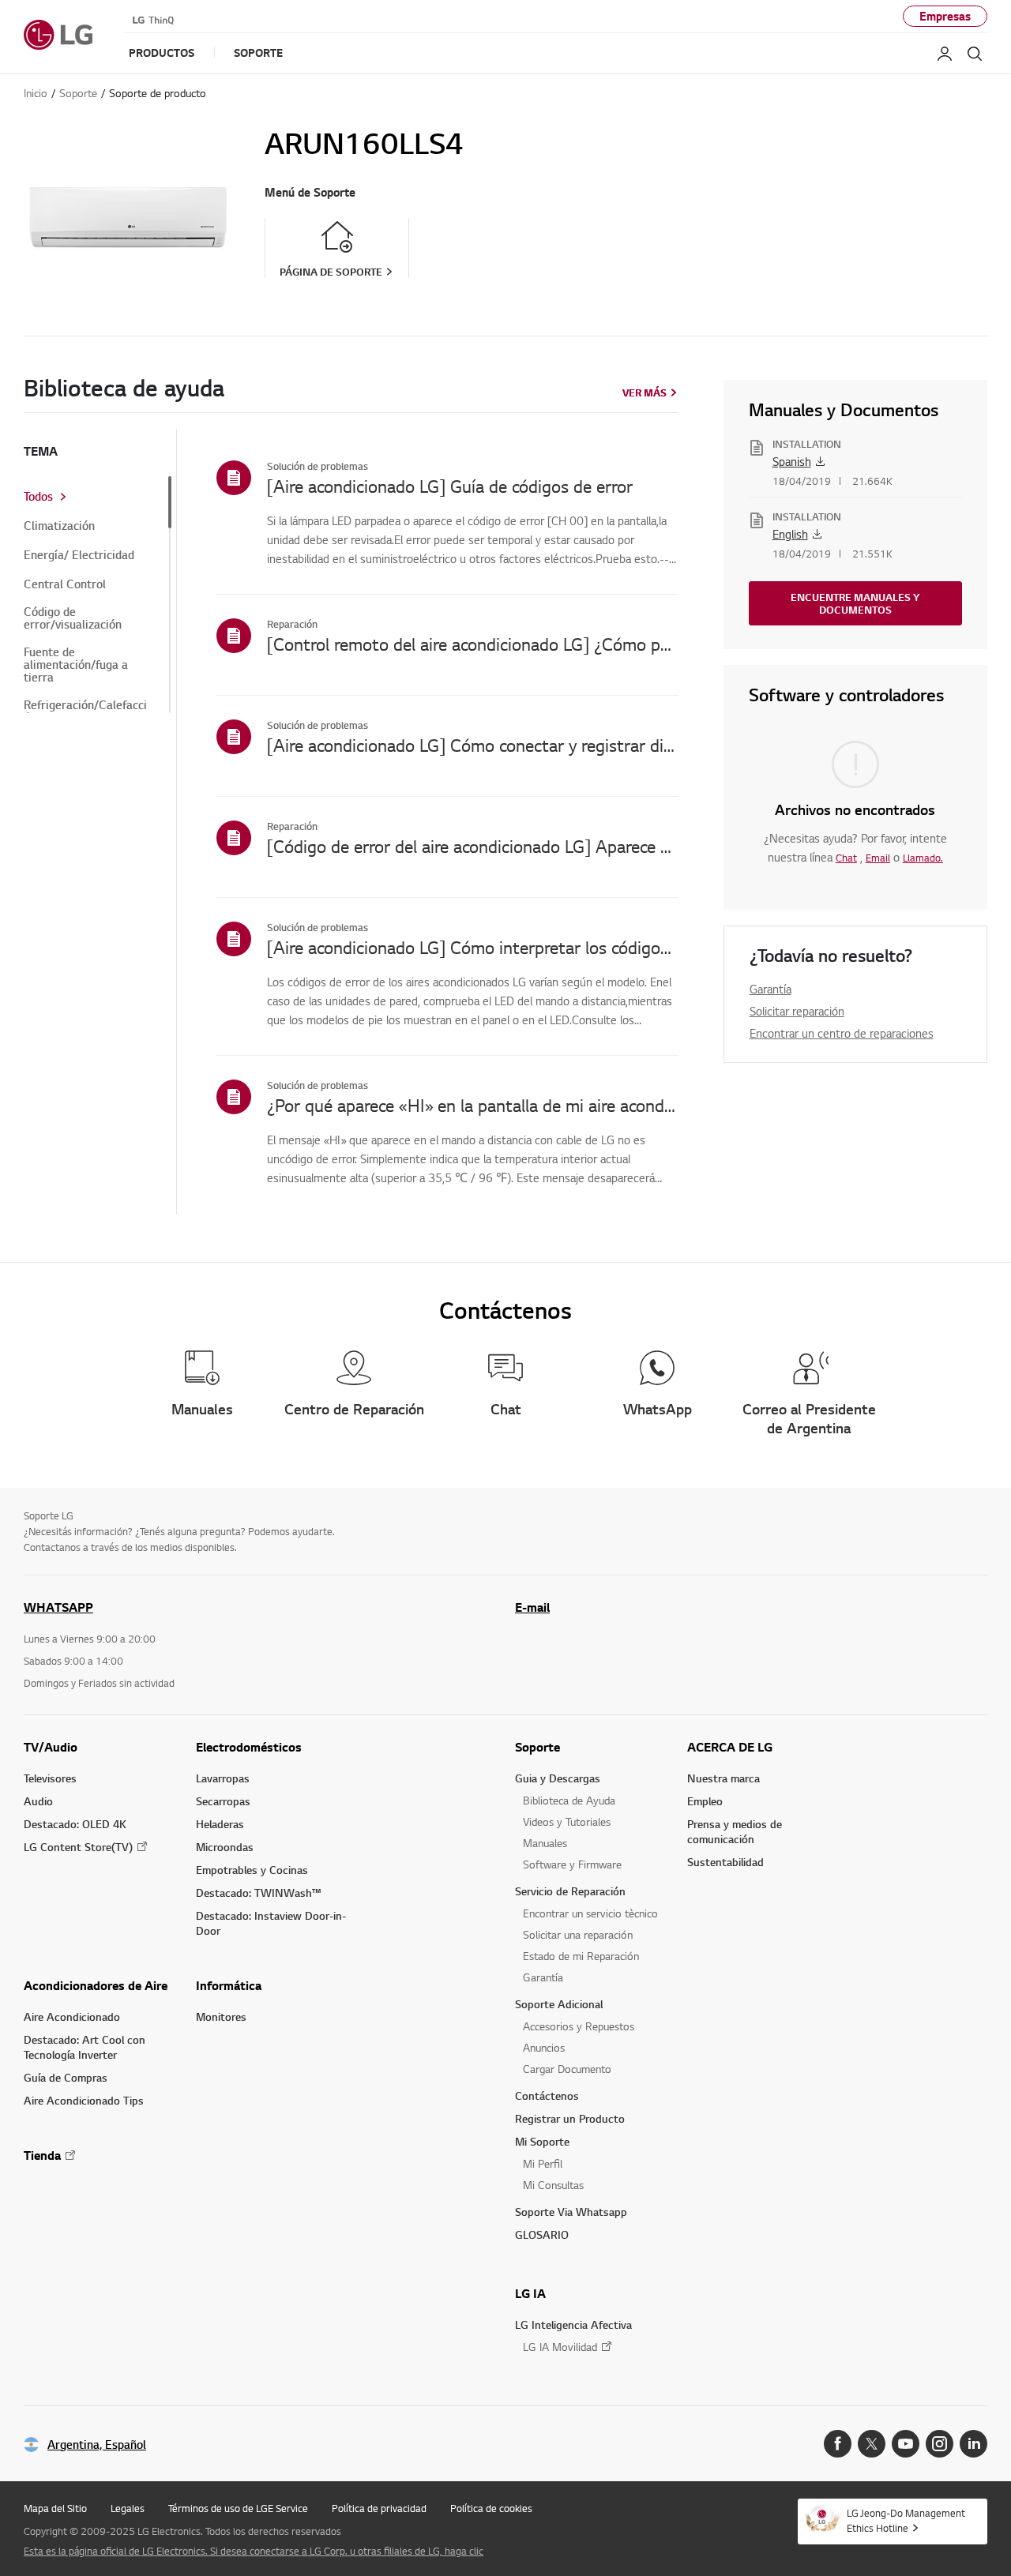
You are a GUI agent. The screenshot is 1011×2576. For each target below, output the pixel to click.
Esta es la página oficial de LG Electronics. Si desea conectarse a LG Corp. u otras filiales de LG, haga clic (254, 2551)
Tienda (42, 2155)
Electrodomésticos (249, 1747)
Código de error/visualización (73, 618)
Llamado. (923, 858)
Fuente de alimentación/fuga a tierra (76, 665)
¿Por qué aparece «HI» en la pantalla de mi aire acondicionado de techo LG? (473, 1105)
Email (878, 858)
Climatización (59, 526)
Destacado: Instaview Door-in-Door (271, 1923)
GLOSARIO (542, 2234)
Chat (846, 858)
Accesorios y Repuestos (579, 2026)
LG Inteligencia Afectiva (573, 2324)
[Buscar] (975, 54)
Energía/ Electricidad (79, 555)
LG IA (530, 2293)
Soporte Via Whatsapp (571, 2212)
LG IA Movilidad (560, 2347)
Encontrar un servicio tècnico (590, 1913)
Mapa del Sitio (55, 2508)
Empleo (705, 1801)
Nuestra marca (723, 1778)
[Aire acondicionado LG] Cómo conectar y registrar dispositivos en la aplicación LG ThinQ (473, 745)
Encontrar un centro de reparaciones (842, 1033)
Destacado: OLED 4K (75, 1824)
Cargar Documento (567, 2069)
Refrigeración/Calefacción (85, 712)
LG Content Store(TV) (78, 1847)
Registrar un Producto (570, 2118)
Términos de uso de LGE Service (238, 2508)
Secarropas (223, 1801)
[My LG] (945, 54)
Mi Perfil (543, 2163)
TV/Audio (51, 1747)
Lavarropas (223, 1778)
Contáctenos (547, 2095)
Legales (128, 2508)
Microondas (225, 1847)
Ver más (645, 392)
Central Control (65, 584)
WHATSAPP (58, 1607)
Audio (38, 1801)
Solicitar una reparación (578, 1934)
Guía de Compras (66, 2077)
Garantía (770, 989)
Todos (38, 497)
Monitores (221, 2016)
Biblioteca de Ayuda (569, 1800)
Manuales (545, 1843)
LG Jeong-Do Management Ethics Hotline (906, 2520)
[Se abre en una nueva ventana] (838, 2444)
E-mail (532, 1607)
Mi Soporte (542, 2141)
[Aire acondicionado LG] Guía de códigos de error (450, 486)
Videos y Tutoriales (567, 1821)
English (790, 534)
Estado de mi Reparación (581, 1956)
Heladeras (220, 1824)
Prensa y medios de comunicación (735, 1831)
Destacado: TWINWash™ (258, 1893)
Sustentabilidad (725, 1862)
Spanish (792, 461)
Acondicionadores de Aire (96, 1985)
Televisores (50, 1778)
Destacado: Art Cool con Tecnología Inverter (85, 2047)
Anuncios (544, 2047)
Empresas (945, 16)
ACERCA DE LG (730, 1747)
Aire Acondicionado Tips (84, 2100)
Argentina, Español (97, 2445)
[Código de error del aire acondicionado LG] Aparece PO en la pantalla (473, 846)
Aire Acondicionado (72, 2016)
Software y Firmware (572, 1864)
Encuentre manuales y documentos (855, 603)
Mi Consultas (553, 2185)
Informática (229, 1985)
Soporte (537, 1747)
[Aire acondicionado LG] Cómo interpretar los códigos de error (473, 947)
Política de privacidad (379, 2508)
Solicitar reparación (797, 1011)
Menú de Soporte (310, 192)
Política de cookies (491, 2508)
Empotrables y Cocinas (252, 1870)
